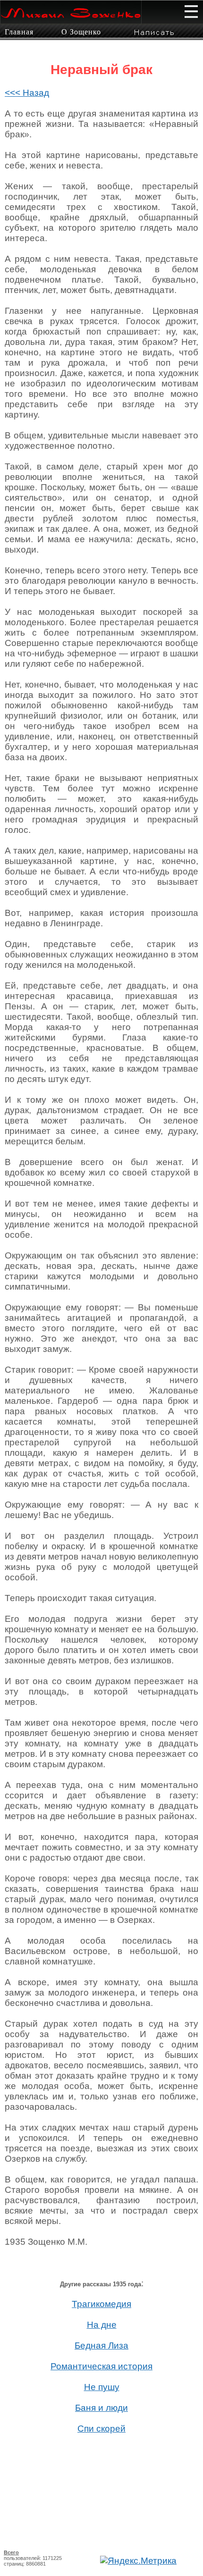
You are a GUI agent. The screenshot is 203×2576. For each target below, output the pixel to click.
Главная (19, 32)
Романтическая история (101, 2366)
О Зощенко (81, 32)
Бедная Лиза (101, 2345)
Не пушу (102, 2387)
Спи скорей (101, 2429)
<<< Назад (27, 93)
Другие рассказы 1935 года (101, 2284)
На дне (102, 2325)
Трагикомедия (101, 2304)
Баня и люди (101, 2408)
